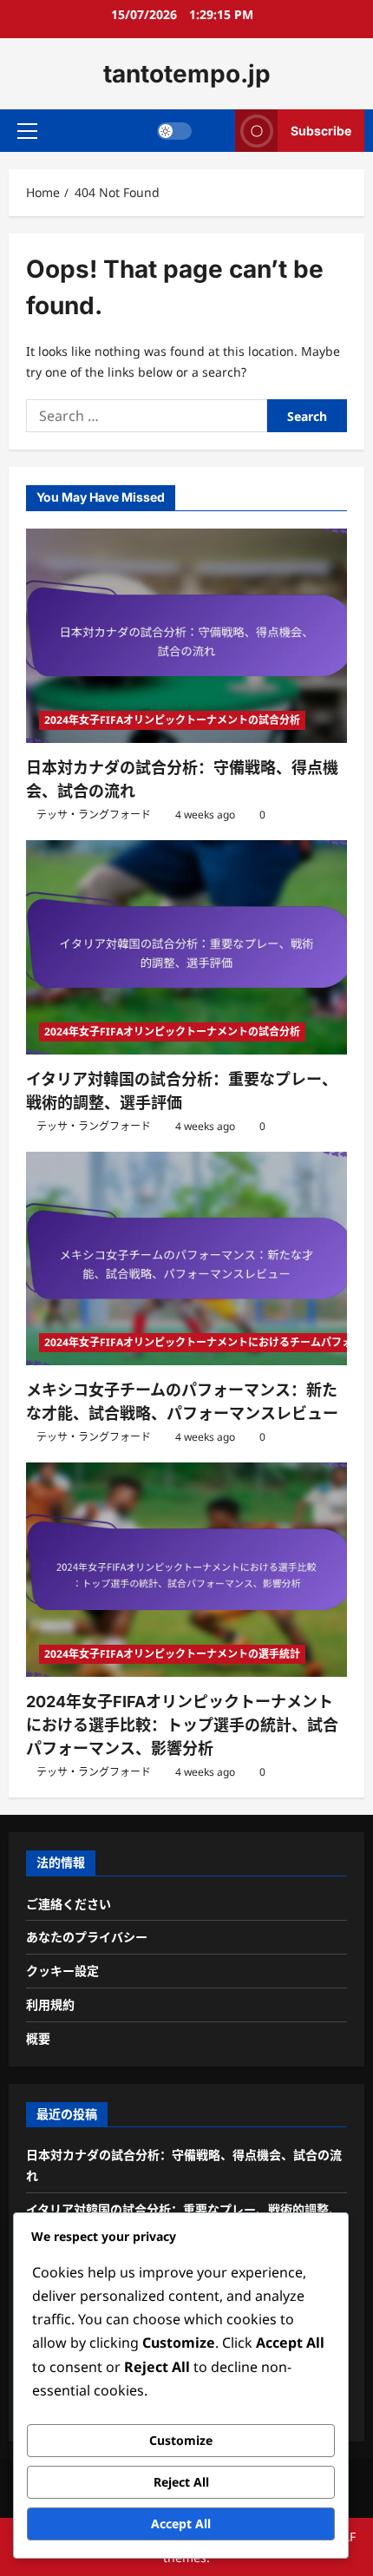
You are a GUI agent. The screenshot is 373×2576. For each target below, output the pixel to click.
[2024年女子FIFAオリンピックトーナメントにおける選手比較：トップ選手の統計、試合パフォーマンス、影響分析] (186, 1570)
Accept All (181, 2523)
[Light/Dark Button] (174, 131)
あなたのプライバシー (87, 1937)
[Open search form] (214, 131)
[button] (27, 131)
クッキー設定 (62, 1971)
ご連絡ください (69, 1904)
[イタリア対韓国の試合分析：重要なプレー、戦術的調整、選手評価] (186, 947)
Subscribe (321, 131)
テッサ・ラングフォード (94, 815)
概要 (38, 2038)
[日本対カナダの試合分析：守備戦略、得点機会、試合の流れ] (186, 636)
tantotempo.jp (187, 74)
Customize (181, 2440)
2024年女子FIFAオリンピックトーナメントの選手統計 (172, 1654)
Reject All (181, 2482)
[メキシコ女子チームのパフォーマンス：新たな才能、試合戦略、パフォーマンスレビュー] (186, 1259)
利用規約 (50, 2004)
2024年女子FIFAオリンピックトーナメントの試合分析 (172, 720)
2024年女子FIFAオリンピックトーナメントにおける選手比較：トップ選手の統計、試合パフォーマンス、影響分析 (182, 1725)
